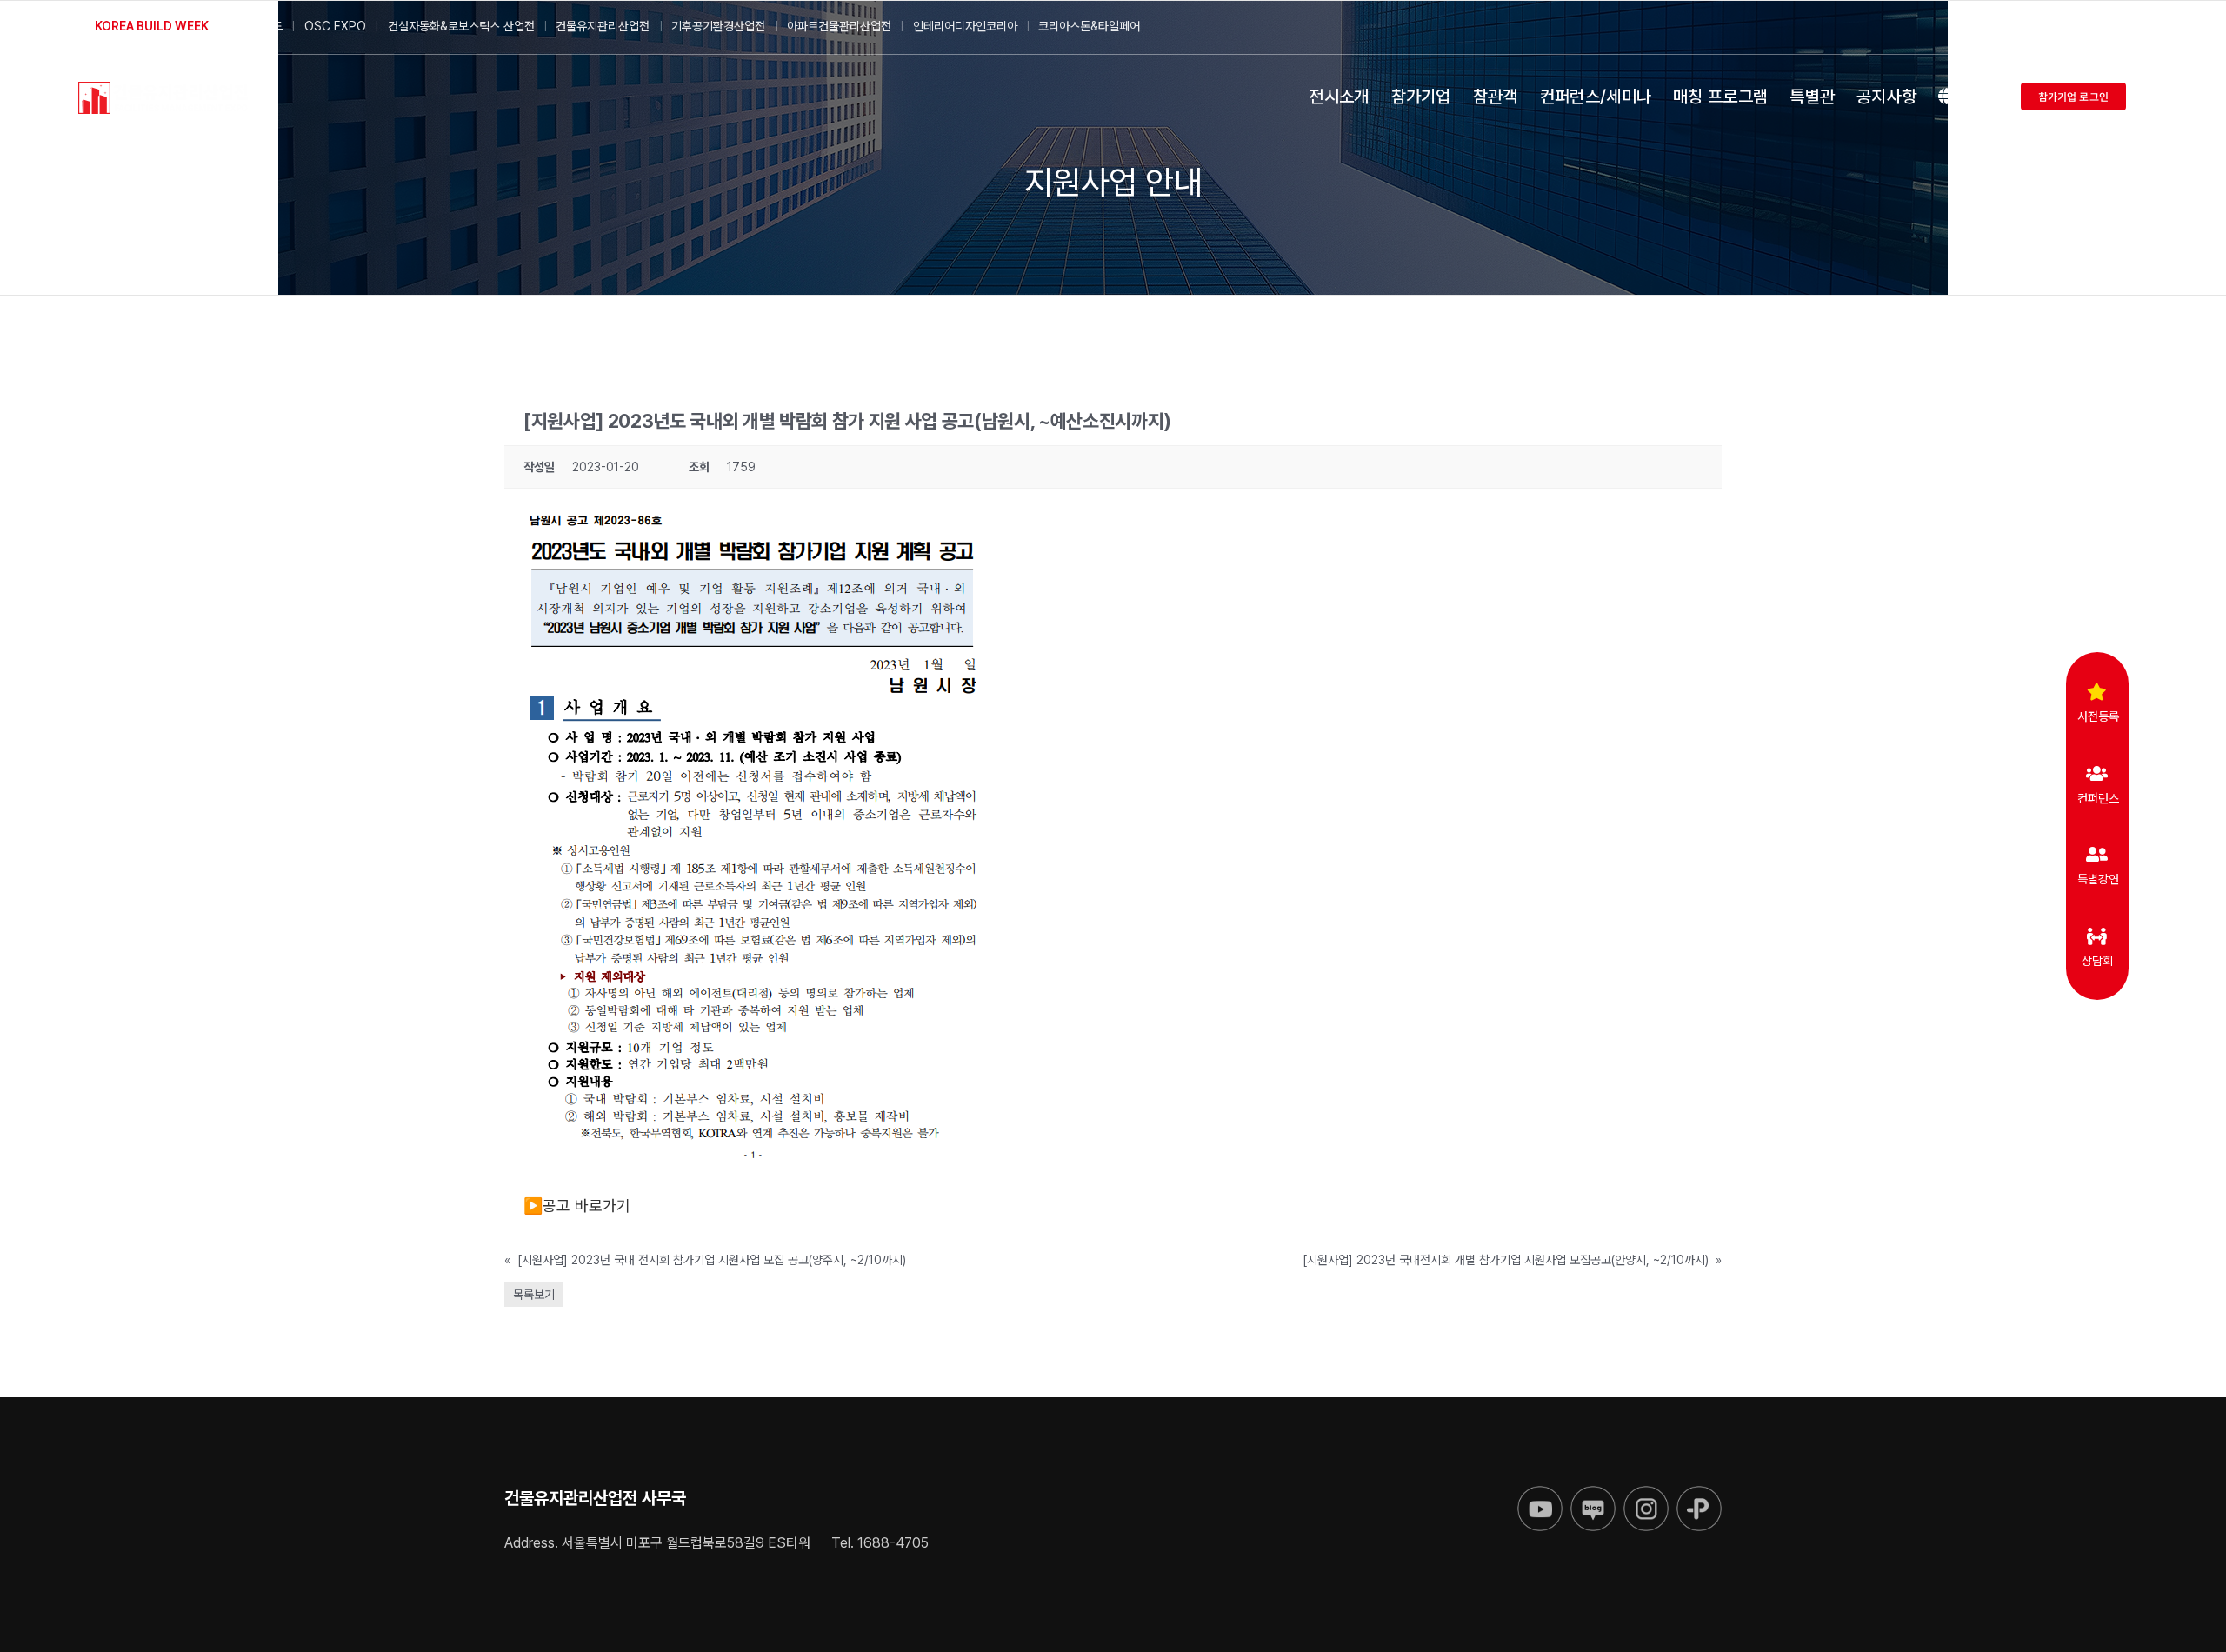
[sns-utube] (1540, 1493)
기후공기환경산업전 (718, 26)
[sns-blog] (1593, 1493)
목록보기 (534, 1295)
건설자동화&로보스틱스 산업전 (461, 26)
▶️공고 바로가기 (577, 1206)
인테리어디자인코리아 (965, 26)
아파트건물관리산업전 (839, 26)
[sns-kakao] (1699, 1493)
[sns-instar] (1646, 1493)
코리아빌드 (257, 26)
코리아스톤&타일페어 (1089, 26)
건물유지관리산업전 (603, 26)
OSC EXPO (335, 26)
